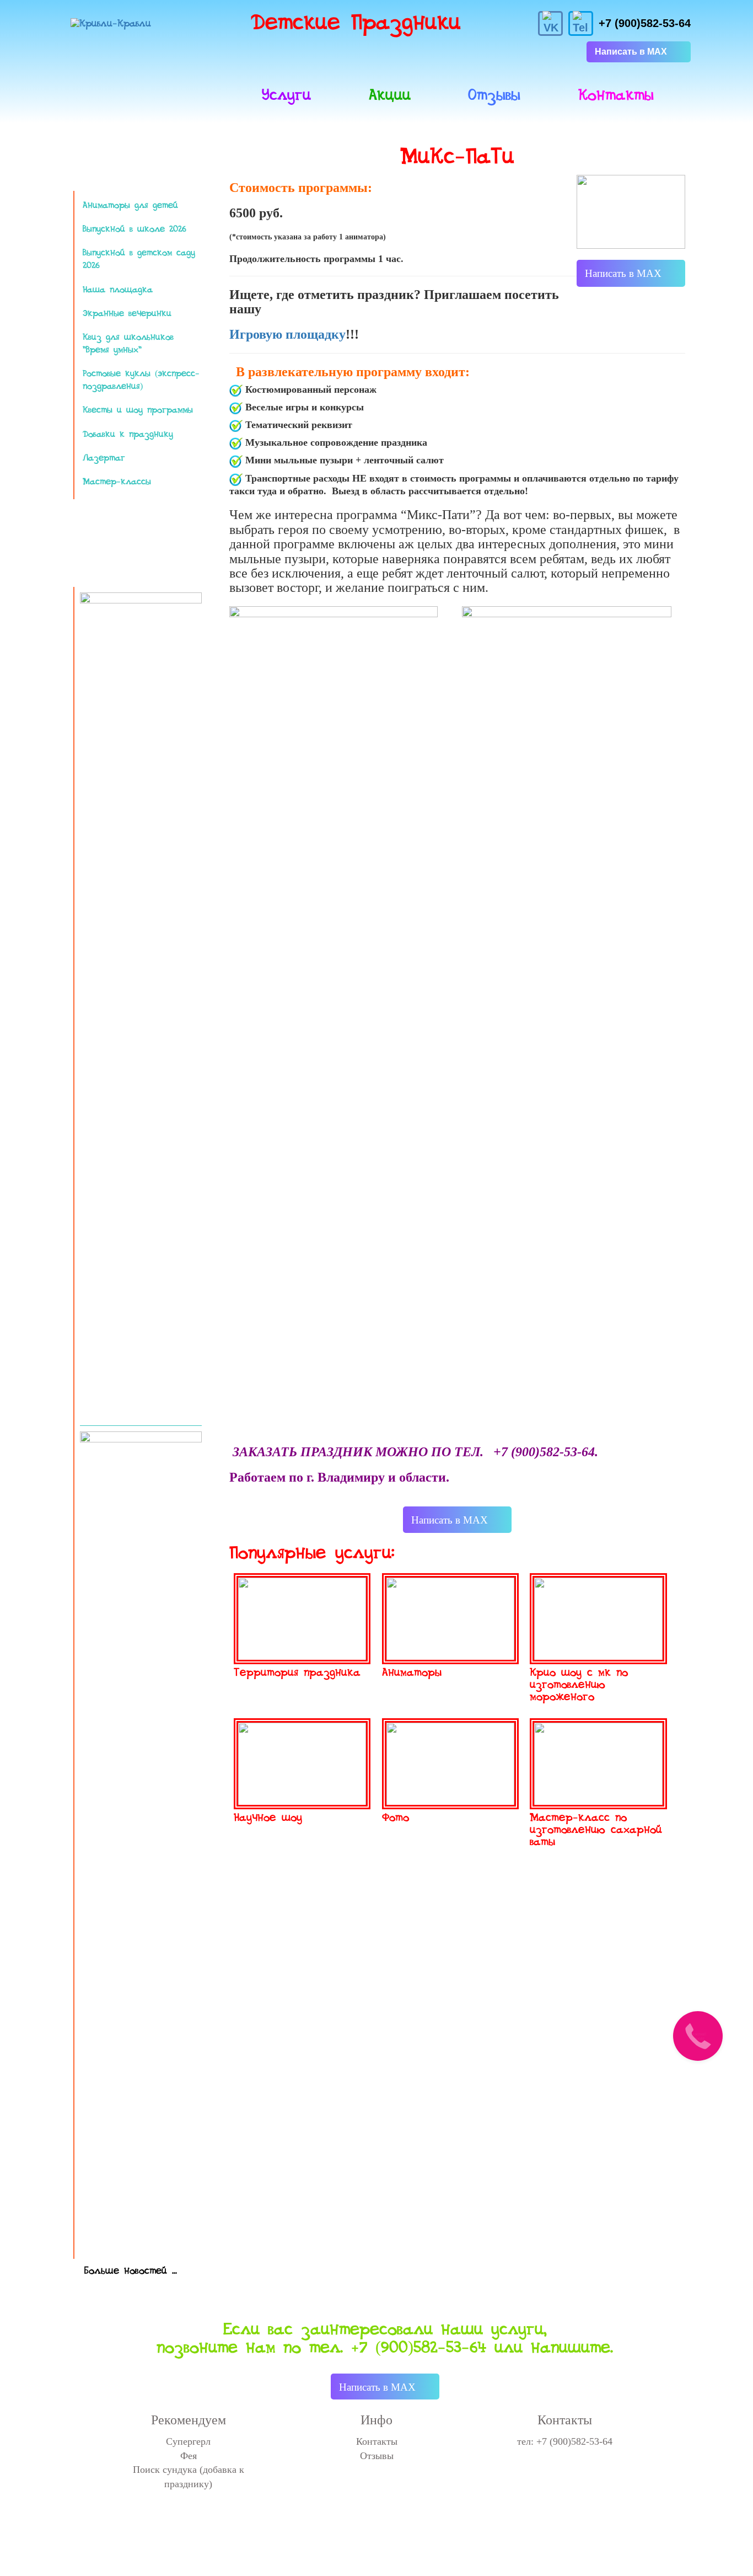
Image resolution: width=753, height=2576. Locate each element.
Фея (189, 2456)
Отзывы (494, 95)
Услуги (286, 95)
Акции (390, 95)
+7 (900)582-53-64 (645, 23)
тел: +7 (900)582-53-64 (565, 2441)
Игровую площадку (287, 334)
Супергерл (188, 2441)
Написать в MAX (631, 52)
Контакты (616, 95)
